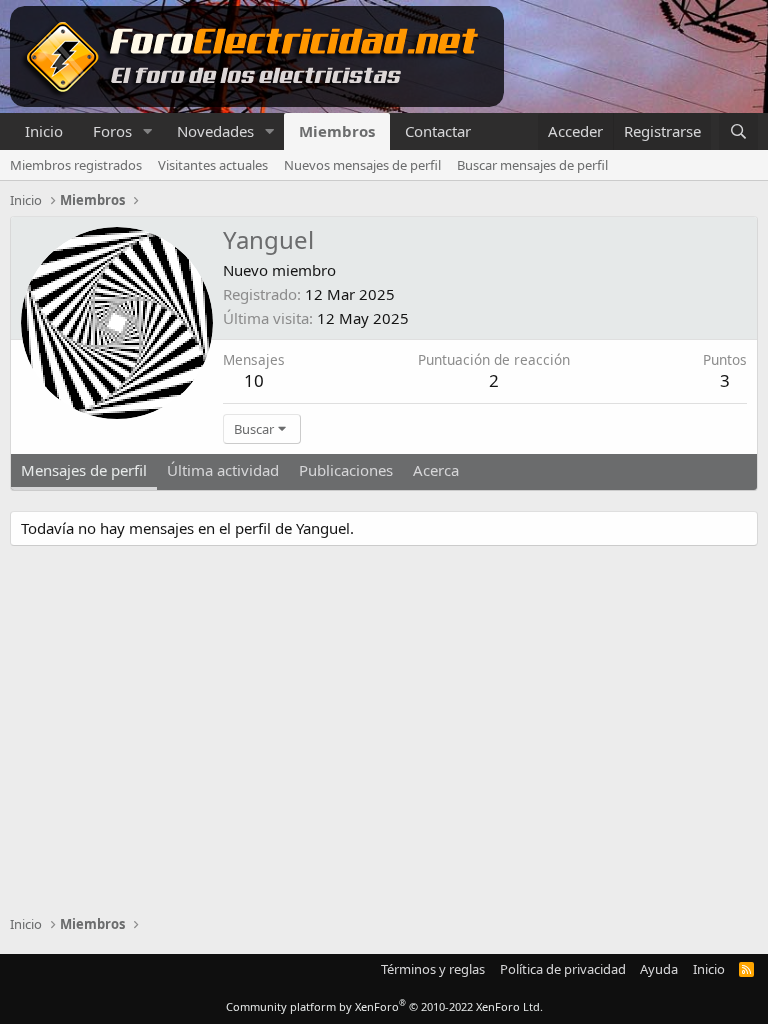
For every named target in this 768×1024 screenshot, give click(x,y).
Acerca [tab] (436, 470)
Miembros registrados (76, 165)
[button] (148, 131)
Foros (112, 131)
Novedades (215, 131)
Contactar (438, 131)
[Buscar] (738, 131)
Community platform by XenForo (384, 1006)
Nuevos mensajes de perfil (362, 165)
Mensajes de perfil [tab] (84, 470)
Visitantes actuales (213, 165)
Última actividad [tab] (223, 470)
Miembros (337, 131)
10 (254, 380)
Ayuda (659, 969)
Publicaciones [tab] (346, 470)
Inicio (44, 131)
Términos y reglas (433, 969)
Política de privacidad (563, 969)
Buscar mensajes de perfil (532, 165)
